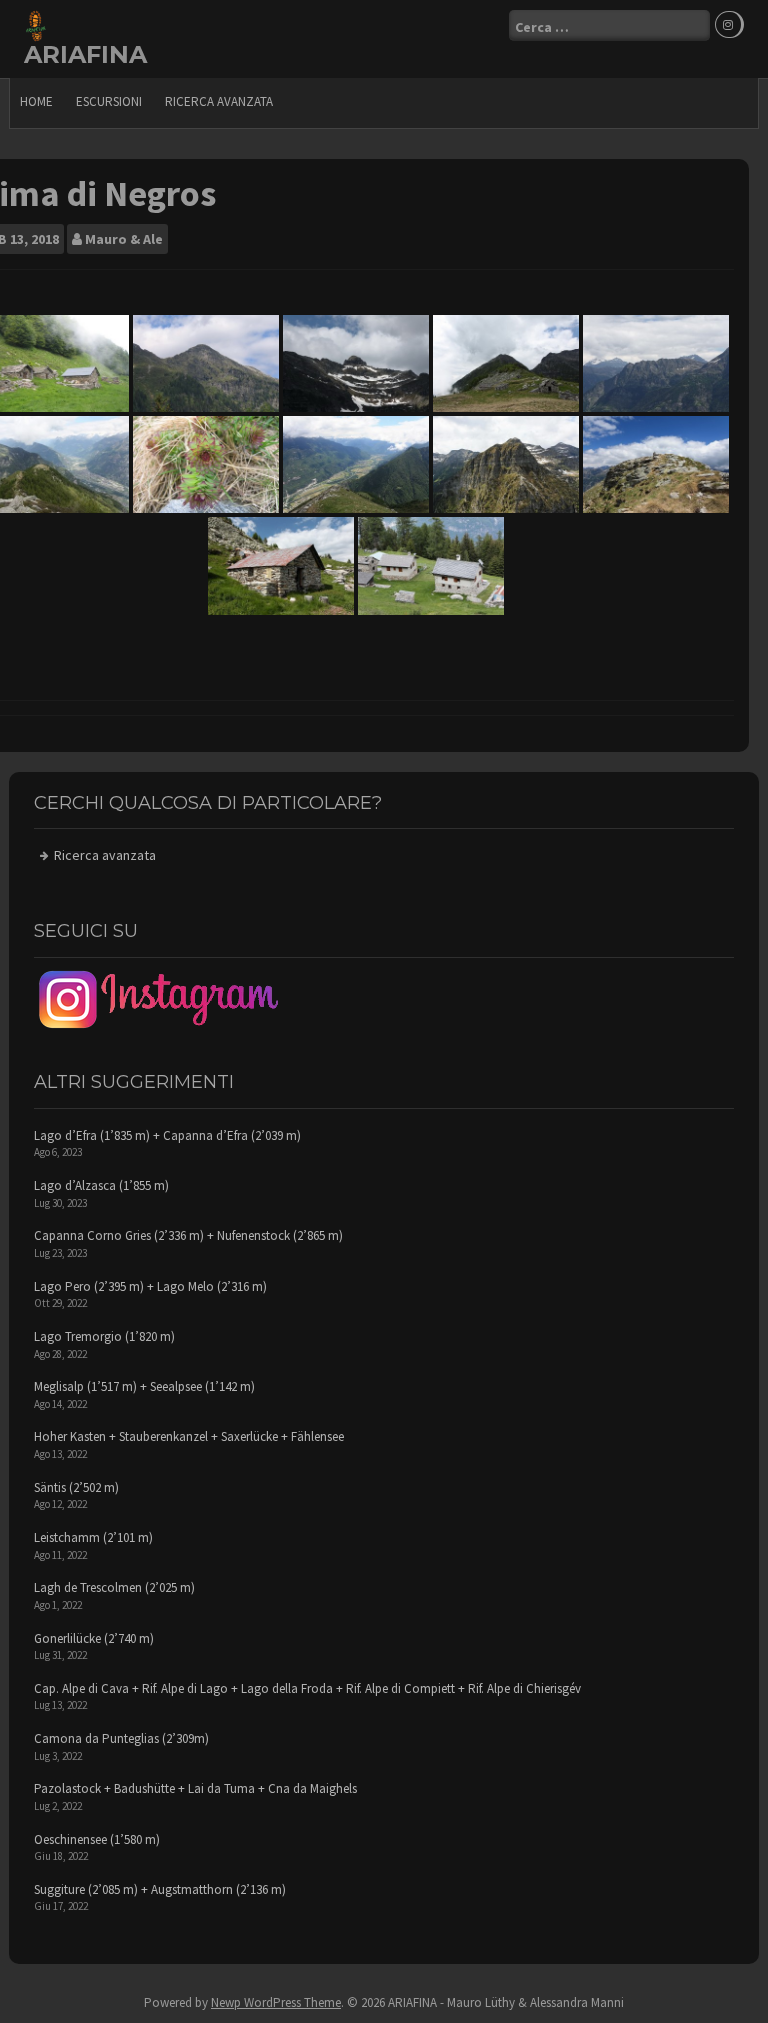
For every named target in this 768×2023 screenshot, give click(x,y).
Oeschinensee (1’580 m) (97, 1839)
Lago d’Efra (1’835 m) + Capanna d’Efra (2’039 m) (167, 1135)
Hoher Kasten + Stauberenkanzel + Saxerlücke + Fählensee (189, 1436)
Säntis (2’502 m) (76, 1487)
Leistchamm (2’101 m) (93, 1537)
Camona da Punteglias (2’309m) (121, 1738)
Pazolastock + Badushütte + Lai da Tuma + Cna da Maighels (195, 1788)
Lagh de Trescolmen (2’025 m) (114, 1587)
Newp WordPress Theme (276, 2002)
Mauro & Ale (124, 239)
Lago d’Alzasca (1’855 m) (101, 1185)
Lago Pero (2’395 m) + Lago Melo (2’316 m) (150, 1286)
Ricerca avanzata (219, 101)
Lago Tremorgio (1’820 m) (104, 1336)
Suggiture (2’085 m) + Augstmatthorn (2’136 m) (160, 1889)
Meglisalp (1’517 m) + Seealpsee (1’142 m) (144, 1386)
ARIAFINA (85, 54)
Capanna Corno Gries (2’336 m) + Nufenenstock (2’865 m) (188, 1235)
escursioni (109, 101)
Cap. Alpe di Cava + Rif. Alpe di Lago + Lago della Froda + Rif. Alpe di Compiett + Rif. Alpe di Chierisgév (307, 1688)
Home (36, 101)
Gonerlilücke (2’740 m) (94, 1638)
